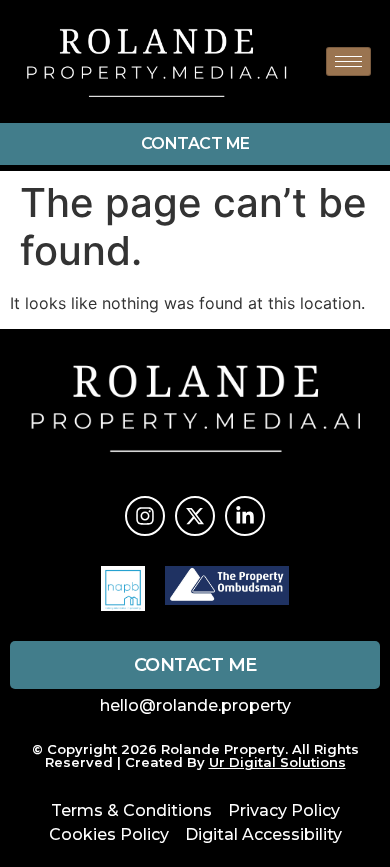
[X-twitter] (195, 516)
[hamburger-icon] (348, 61)
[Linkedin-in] (245, 516)
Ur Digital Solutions (277, 762)
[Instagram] (145, 516)
